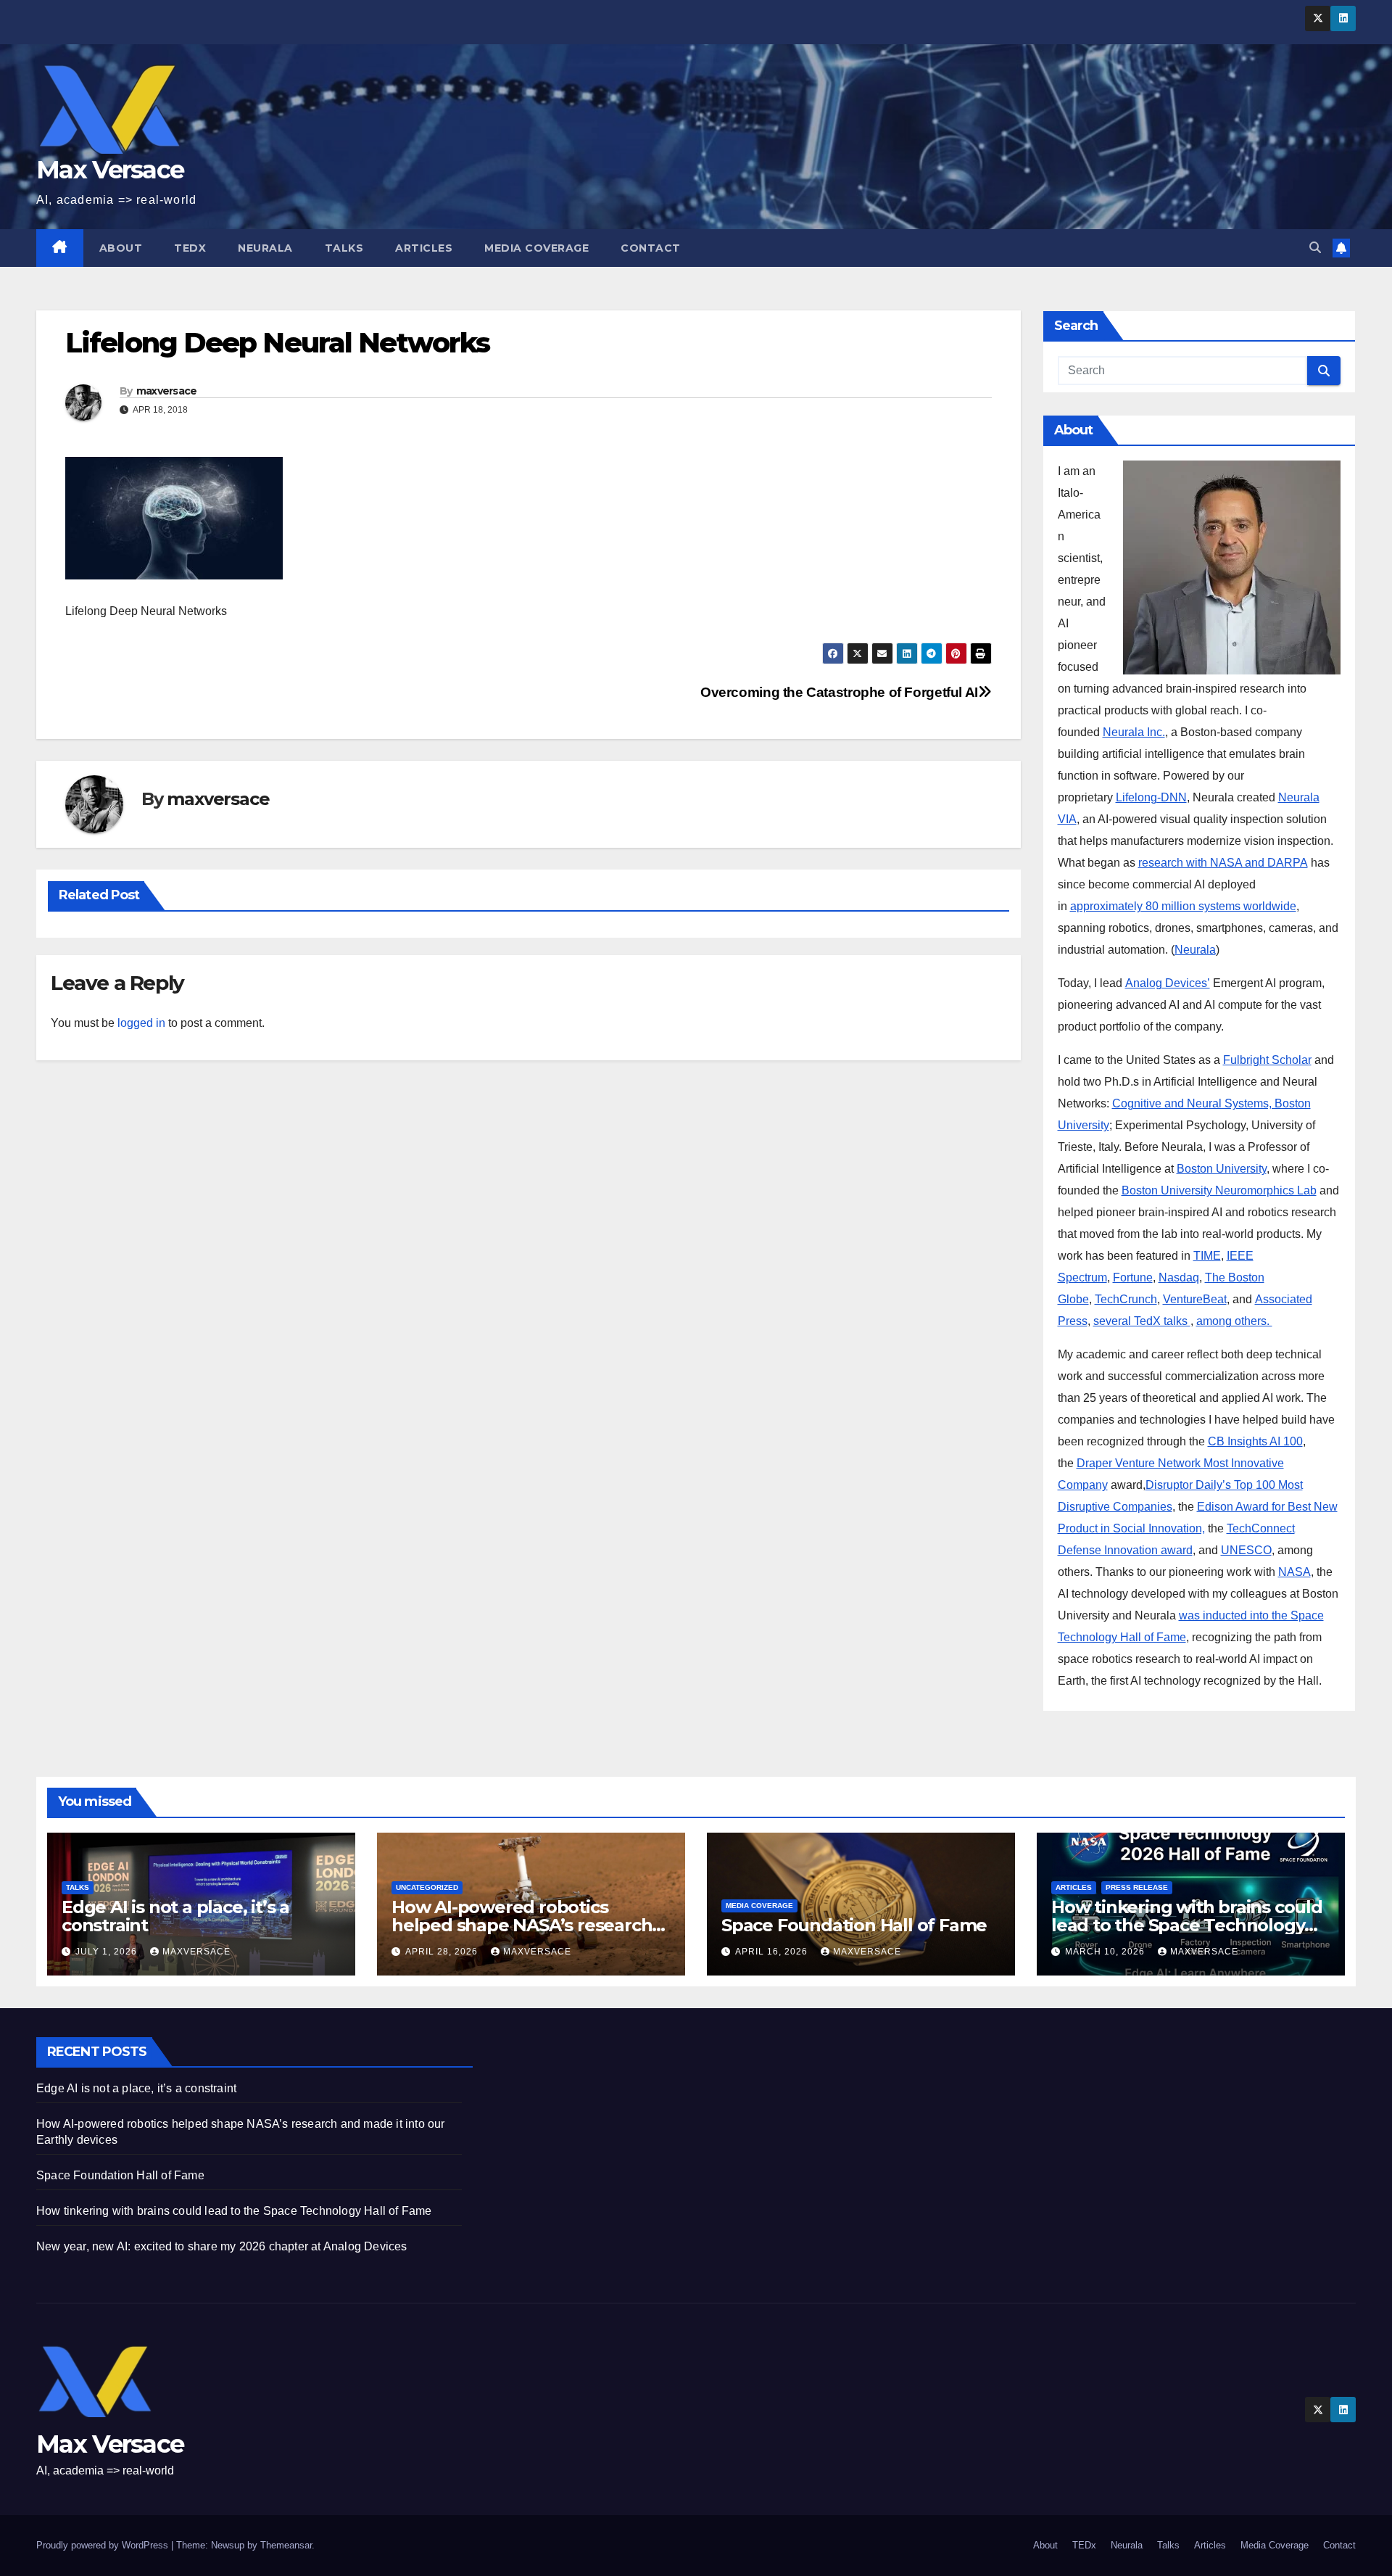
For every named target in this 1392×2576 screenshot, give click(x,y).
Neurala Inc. (1134, 732)
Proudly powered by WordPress (104, 2545)
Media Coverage (536, 248)
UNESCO (1246, 1550)
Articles (424, 248)
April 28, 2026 (443, 1952)
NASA (1294, 1572)
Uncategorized (427, 1887)
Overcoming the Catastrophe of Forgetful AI (839, 692)
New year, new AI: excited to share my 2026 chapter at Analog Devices (222, 2246)
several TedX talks (1142, 1321)
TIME (1207, 1256)
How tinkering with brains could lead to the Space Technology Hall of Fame (1187, 1925)
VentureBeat (1195, 1299)
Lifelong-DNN (1151, 797)
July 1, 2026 (108, 1952)
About (121, 248)
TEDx (190, 248)
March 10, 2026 (1106, 1952)
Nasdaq (1179, 1277)
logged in (141, 1023)
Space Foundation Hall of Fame (854, 1925)
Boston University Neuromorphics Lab (1219, 1190)
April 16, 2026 (773, 1952)
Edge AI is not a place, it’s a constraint (175, 1916)
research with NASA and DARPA (1223, 863)
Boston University (1222, 1169)
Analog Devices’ (1168, 983)
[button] (1315, 248)
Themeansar (286, 2545)
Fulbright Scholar (1267, 1060)
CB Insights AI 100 (1255, 1441)
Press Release (1137, 1887)
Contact (651, 248)
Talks (344, 248)
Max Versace (110, 170)
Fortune (1133, 1277)
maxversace (167, 391)
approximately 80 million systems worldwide (1183, 906)
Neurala (265, 248)
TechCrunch (1126, 1299)
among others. (1234, 1321)
